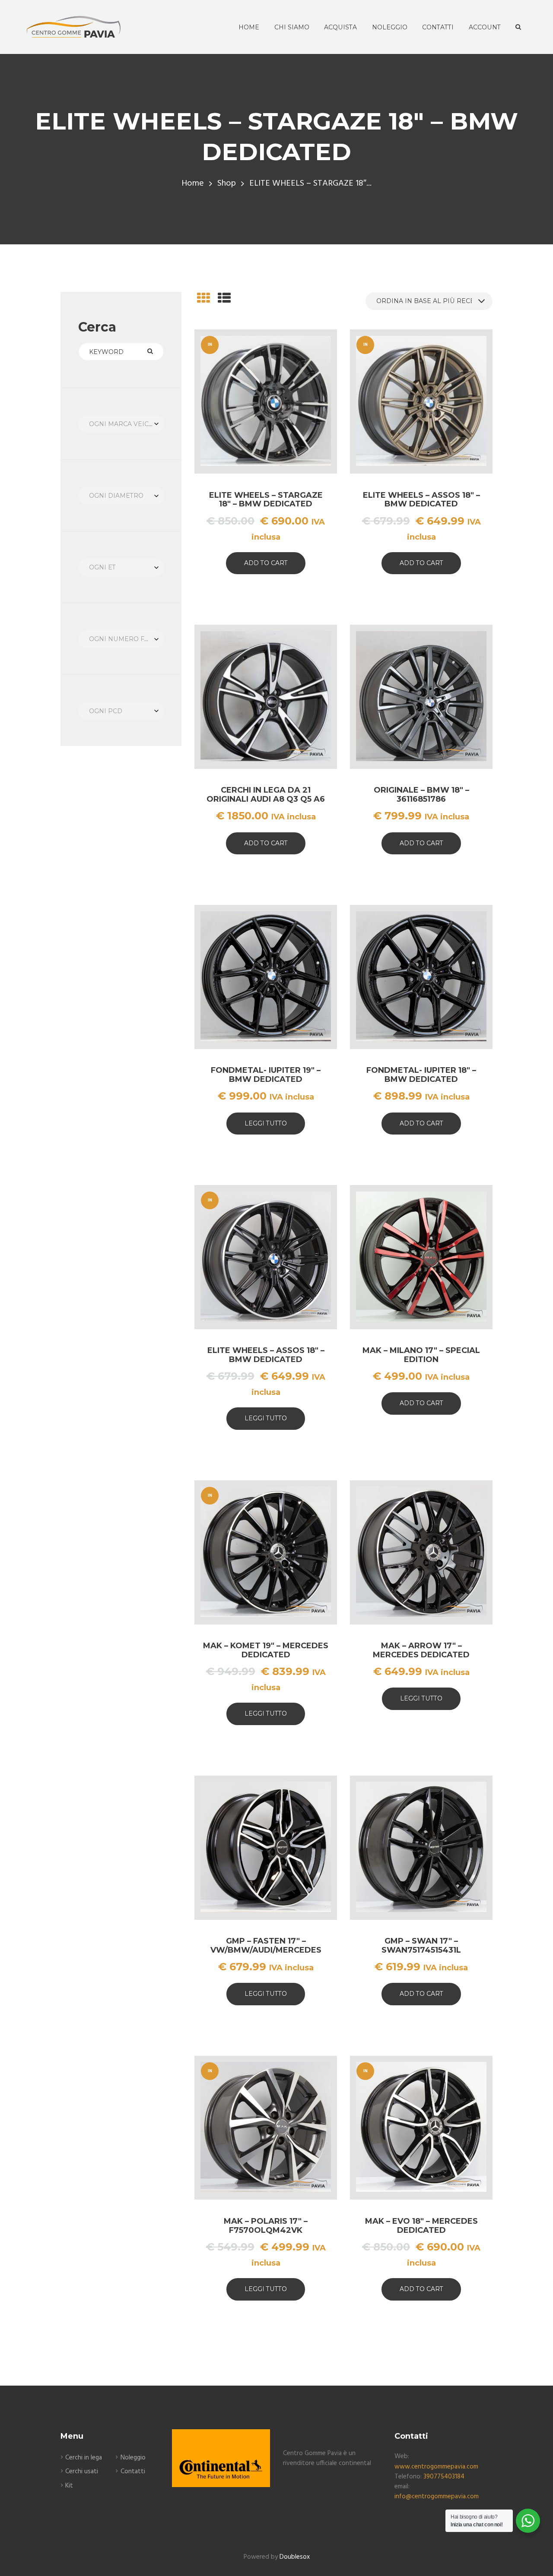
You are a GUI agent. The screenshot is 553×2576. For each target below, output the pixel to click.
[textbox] (121, 424)
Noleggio (133, 2458)
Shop (227, 184)
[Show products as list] (224, 299)
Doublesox (295, 2557)
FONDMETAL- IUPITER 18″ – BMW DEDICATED (421, 1075)
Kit (69, 2486)
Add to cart (266, 563)
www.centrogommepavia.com (436, 2467)
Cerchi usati (82, 2472)
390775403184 (444, 2477)
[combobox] (121, 424)
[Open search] (517, 27)
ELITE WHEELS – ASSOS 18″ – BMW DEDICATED (421, 500)
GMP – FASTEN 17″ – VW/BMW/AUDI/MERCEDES (266, 1945)
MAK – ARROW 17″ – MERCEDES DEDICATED (421, 1650)
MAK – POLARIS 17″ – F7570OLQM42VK (266, 2226)
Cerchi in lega (84, 2458)
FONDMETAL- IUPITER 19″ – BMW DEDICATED (266, 1075)
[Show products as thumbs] (203, 299)
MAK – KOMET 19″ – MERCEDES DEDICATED (266, 1650)
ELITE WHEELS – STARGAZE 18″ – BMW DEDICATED (266, 500)
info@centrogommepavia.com (437, 2497)
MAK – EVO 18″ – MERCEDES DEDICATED (421, 2226)
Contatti (133, 2472)
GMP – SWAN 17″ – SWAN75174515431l (421, 1945)
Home (193, 184)
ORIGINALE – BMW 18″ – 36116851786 (421, 795)
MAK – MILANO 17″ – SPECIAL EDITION (421, 1355)
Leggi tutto (266, 1123)
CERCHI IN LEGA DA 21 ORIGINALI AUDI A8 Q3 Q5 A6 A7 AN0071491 (266, 799)
